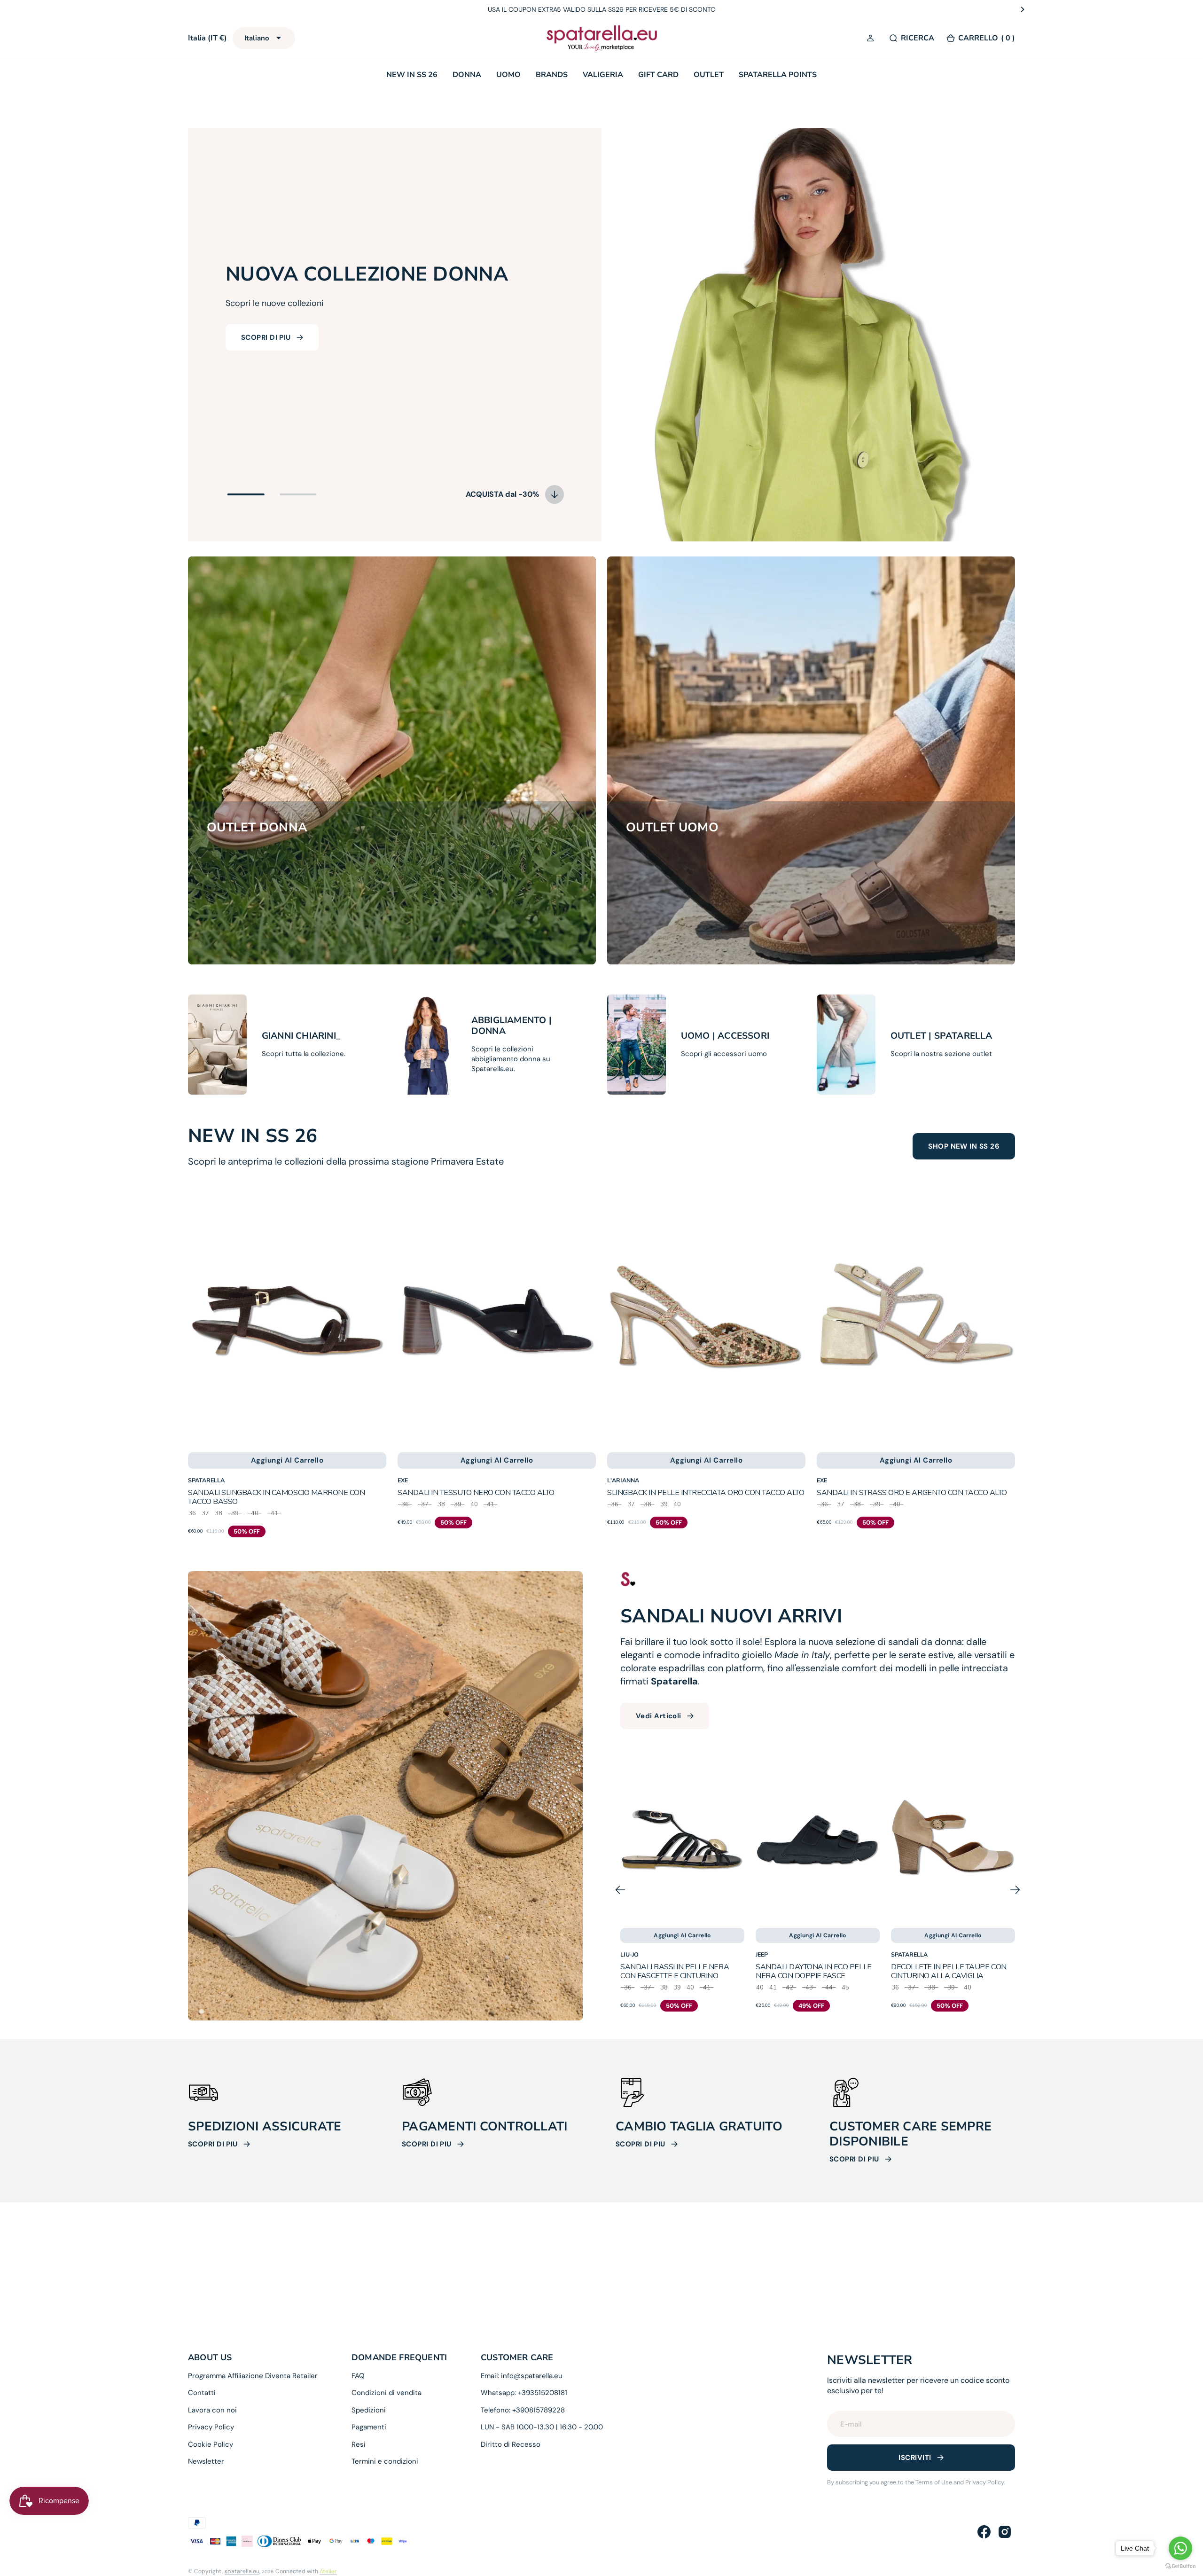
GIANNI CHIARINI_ (301, 1036)
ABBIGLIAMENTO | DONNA (512, 1026)
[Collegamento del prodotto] (287, 1316)
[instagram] (1005, 2532)
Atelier (328, 2571)
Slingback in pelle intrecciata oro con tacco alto (706, 1493)
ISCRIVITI (915, 2458)
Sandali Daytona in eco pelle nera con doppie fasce (678, 1971)
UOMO (508, 75)
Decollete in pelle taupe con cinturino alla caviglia (813, 1971)
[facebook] (984, 2532)
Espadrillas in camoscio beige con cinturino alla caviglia (950, 1971)
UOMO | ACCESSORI (725, 1036)
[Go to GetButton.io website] (1180, 2566)
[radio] (192, 1516)
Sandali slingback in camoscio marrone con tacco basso (276, 1497)
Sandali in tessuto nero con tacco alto (476, 1493)
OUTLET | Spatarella (941, 1036)
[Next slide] (1023, 9)
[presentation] (1010, 1990)
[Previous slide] (180, 9)
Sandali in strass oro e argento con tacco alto (912, 1493)
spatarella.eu (242, 2571)
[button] (872, 39)
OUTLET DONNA (257, 828)
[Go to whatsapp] (1180, 2548)
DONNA (467, 75)
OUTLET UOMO (672, 828)
